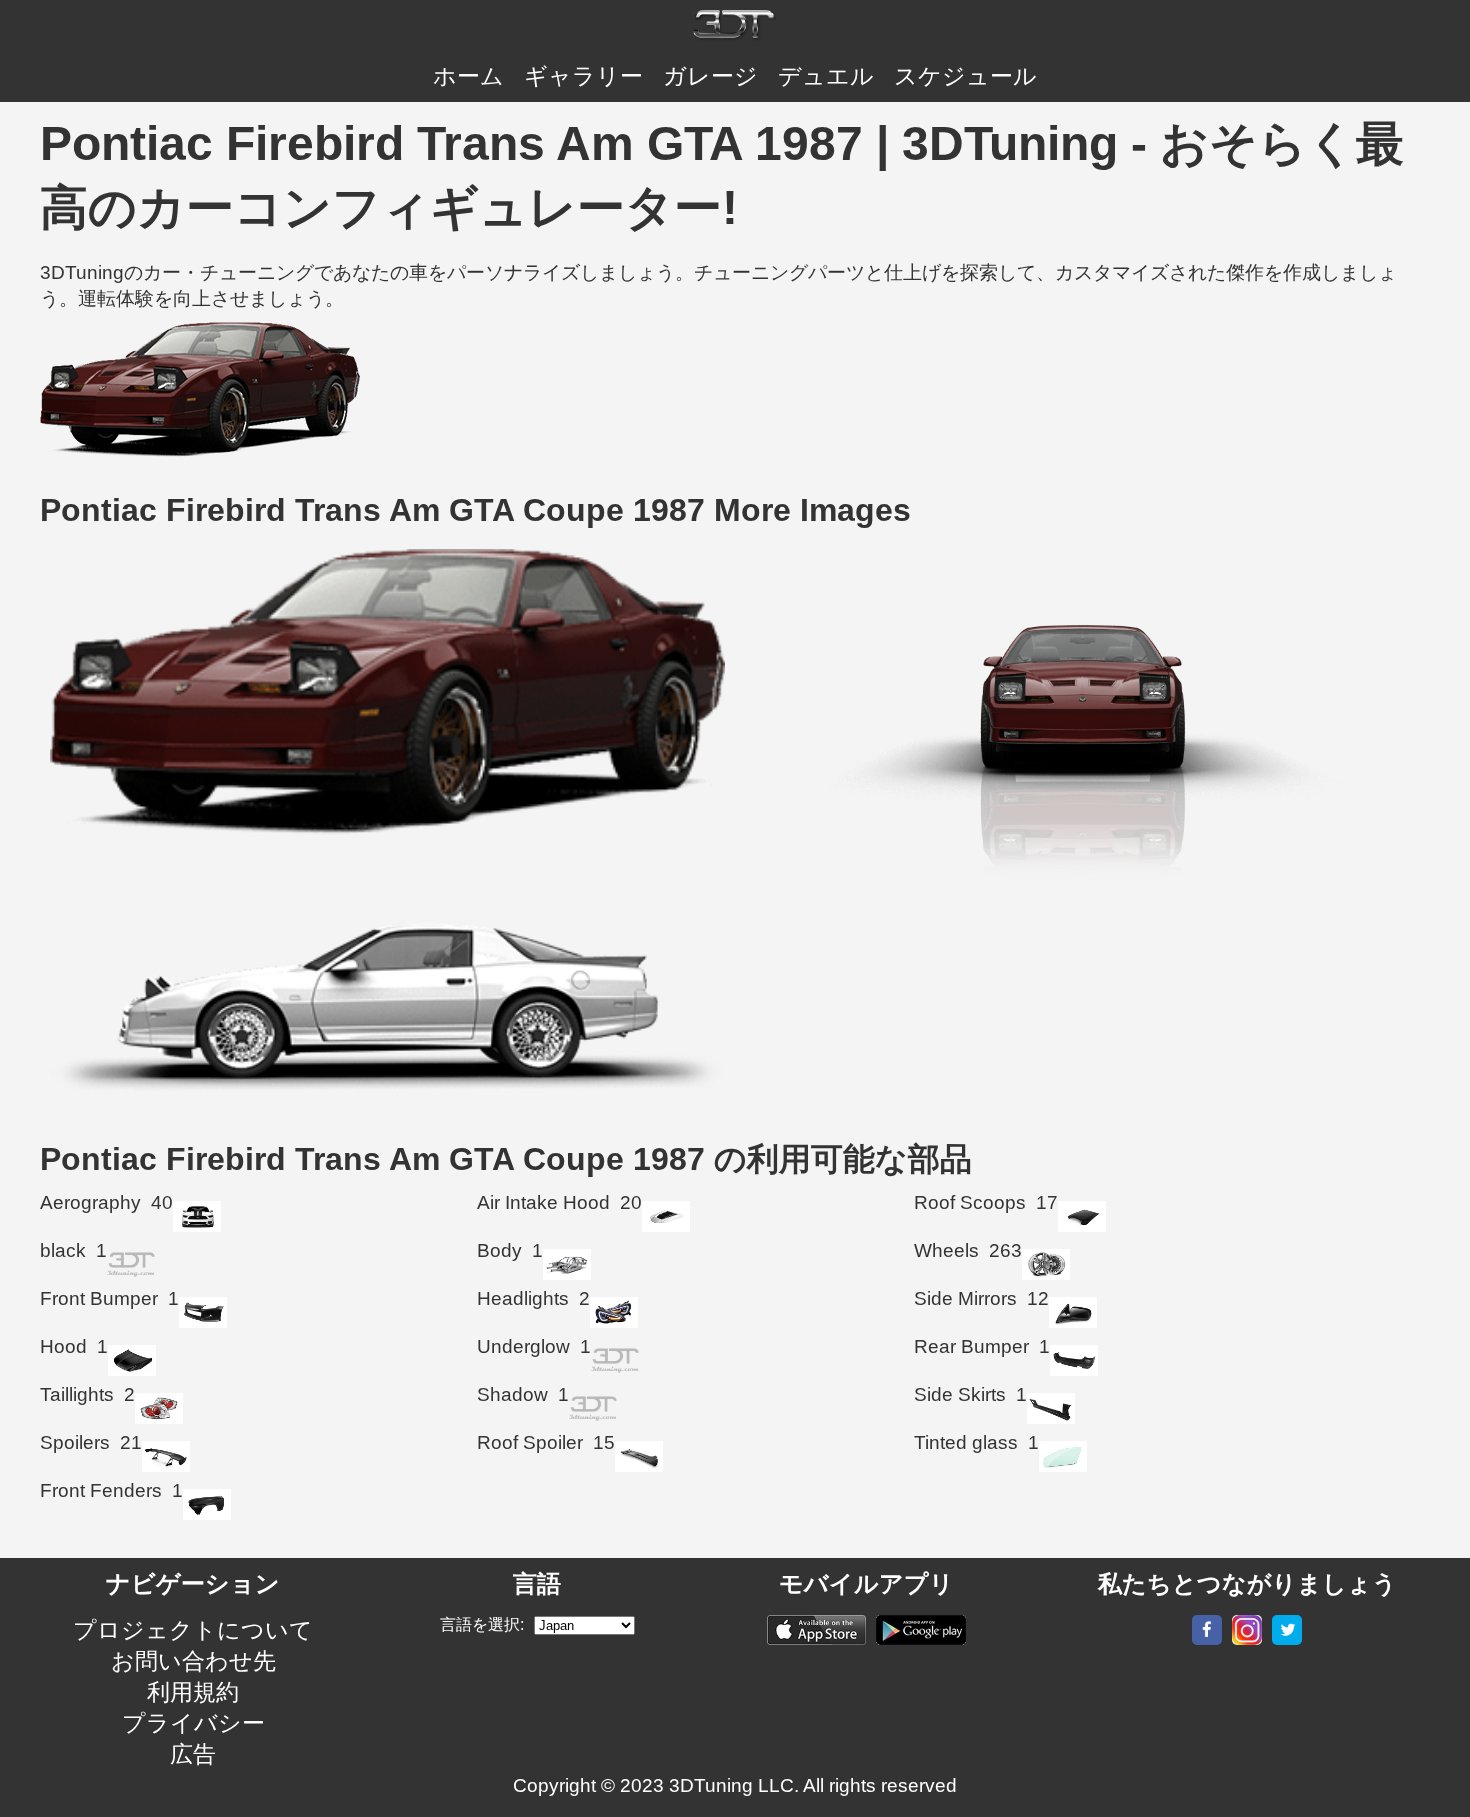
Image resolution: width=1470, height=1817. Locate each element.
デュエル (826, 76)
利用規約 (193, 1692)
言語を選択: (482, 1624)
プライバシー (193, 1723)
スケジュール (965, 76)
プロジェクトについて (193, 1630)
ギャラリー (583, 76)
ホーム (468, 76)
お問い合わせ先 (193, 1661)
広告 (193, 1754)
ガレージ (710, 76)
